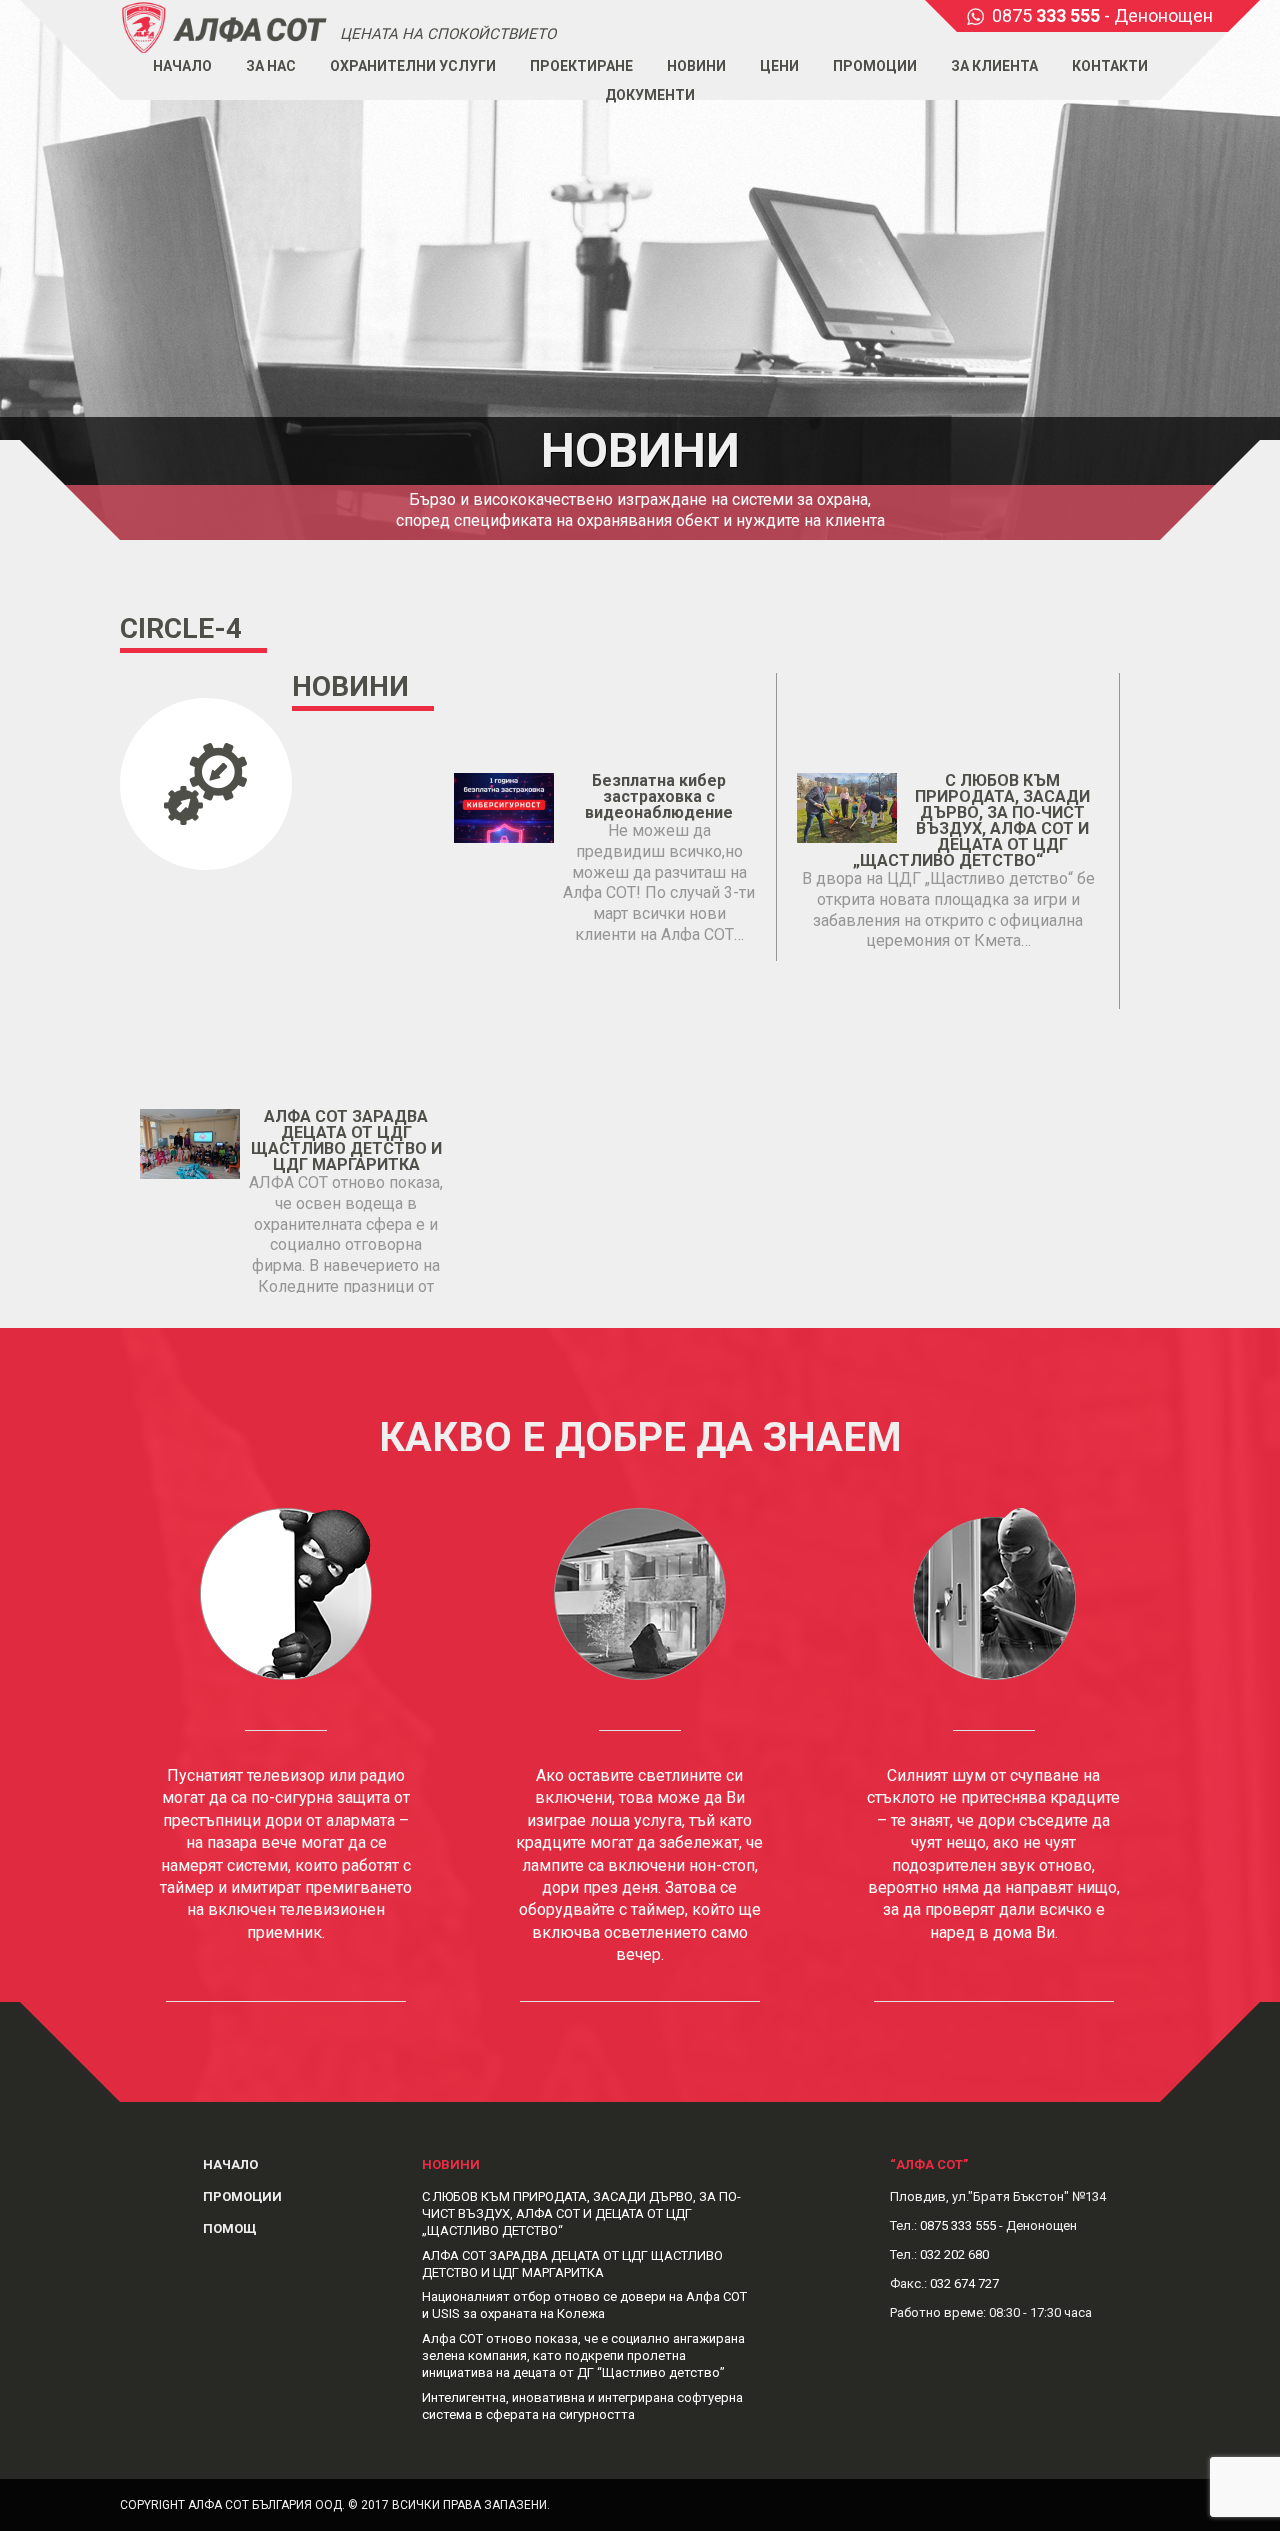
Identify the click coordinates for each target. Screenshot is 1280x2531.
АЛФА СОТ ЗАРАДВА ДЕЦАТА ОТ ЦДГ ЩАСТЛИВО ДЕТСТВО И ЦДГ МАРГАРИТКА (346, 1140)
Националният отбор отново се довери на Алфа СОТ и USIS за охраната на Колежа (584, 2305)
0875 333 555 (958, 2225)
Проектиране (581, 66)
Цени (779, 66)
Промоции (875, 66)
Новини (696, 66)
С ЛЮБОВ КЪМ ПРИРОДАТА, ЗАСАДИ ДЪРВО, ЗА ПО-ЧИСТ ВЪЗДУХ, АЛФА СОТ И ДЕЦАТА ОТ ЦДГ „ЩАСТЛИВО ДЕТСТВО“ (971, 820)
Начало (182, 66)
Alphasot (225, 26)
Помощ (230, 2228)
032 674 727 (964, 2283)
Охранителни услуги (413, 66)
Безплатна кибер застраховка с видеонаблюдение (659, 796)
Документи (650, 95)
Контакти (1110, 66)
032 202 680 (954, 2254)
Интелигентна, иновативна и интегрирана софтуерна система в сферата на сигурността (582, 2406)
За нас (271, 66)
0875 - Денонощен (1102, 15)
